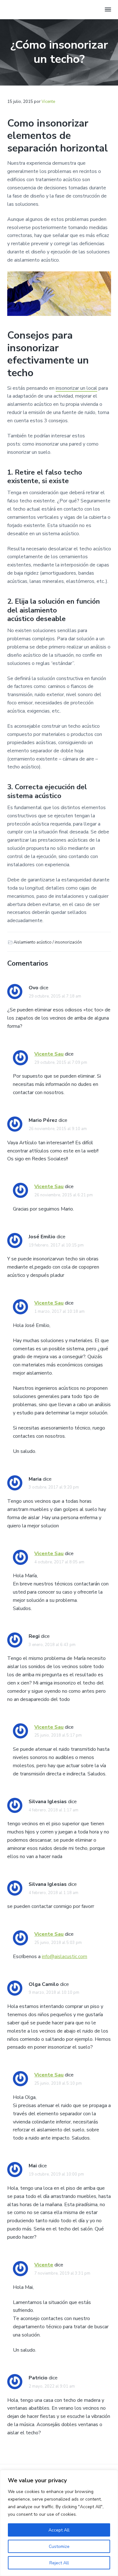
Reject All (59, 2563)
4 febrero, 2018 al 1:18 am (53, 1893)
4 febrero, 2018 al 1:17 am (53, 1810)
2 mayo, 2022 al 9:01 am (52, 2386)
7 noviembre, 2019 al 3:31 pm (62, 2273)
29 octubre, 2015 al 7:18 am (55, 996)
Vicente (44, 2265)
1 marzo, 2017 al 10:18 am (59, 1312)
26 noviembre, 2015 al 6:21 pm (64, 1195)
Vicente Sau (49, 1054)
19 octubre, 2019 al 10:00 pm (56, 2174)
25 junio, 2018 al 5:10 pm (58, 2083)
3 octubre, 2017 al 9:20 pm (54, 1487)
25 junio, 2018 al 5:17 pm (58, 1735)
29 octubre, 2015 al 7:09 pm (61, 1063)
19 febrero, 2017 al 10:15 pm (56, 1245)
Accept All (59, 2530)
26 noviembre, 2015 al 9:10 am (58, 1129)
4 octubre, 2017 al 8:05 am (59, 1562)
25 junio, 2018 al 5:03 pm (58, 1943)
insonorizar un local (76, 388)
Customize (59, 2546)
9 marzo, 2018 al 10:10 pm (54, 1993)
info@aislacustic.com (65, 1957)
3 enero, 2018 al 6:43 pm (52, 1645)
